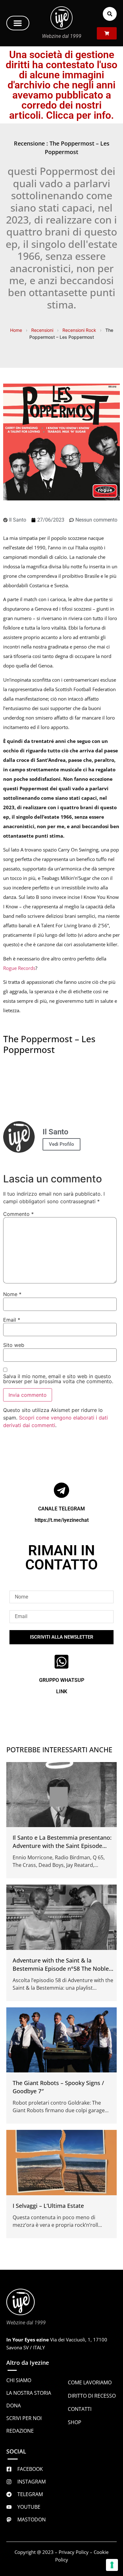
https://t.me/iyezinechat (62, 1520)
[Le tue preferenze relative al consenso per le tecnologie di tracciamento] (112, 2565)
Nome (12, 1294)
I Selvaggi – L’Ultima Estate (48, 2206)
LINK (62, 1691)
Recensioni (42, 330)
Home (16, 330)
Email (12, 1320)
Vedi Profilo (61, 1144)
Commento (18, 1214)
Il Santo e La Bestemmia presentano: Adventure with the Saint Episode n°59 (62, 1846)
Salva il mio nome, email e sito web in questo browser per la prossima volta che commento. (58, 1379)
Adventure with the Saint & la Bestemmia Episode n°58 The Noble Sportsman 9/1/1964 (61, 1969)
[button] (18, 23)
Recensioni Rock (79, 330)
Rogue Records (19, 968)
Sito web (14, 1345)
